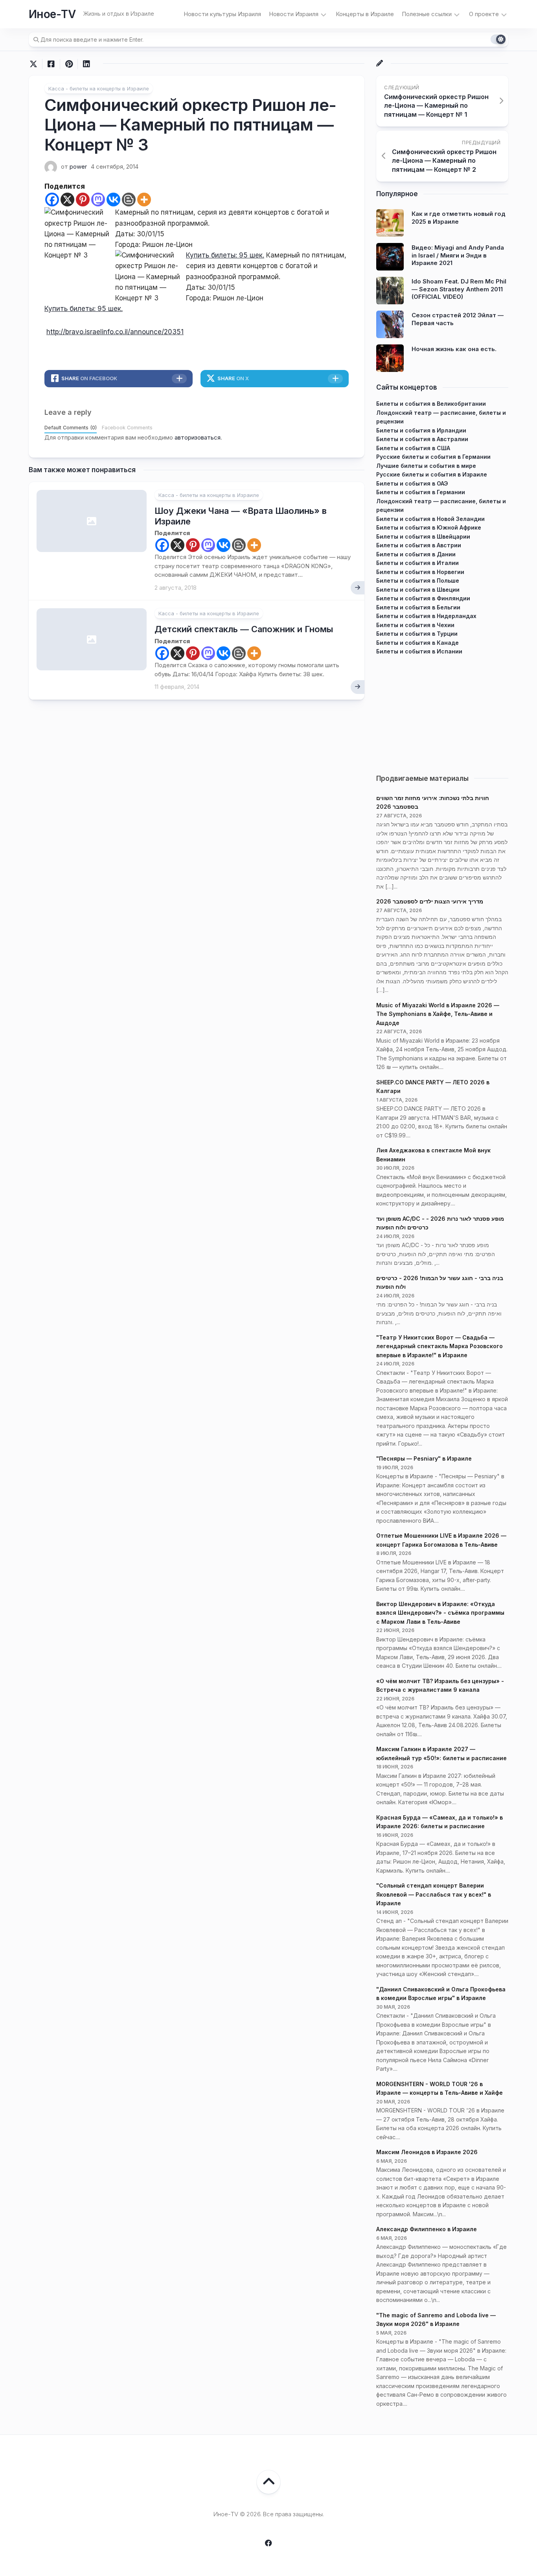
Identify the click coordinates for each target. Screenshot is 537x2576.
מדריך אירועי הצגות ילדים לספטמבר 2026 (430, 901)
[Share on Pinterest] (69, 64)
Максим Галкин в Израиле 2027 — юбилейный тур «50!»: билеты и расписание (441, 1754)
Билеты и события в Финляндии (423, 598)
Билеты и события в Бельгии (418, 607)
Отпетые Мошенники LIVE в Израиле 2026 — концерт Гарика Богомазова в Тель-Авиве (441, 1540)
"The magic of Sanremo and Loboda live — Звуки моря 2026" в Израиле (436, 2320)
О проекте (484, 14)
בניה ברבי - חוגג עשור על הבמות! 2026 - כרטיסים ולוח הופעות (440, 1282)
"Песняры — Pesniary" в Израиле (424, 1458)
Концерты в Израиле (365, 14)
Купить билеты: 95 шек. (225, 255)
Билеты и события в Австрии (419, 545)
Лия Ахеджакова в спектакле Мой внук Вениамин (433, 1155)
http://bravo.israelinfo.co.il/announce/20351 (115, 332)
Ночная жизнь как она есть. (454, 349)
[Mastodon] (98, 200)
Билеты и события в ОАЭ (412, 483)
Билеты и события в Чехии (415, 625)
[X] (67, 200)
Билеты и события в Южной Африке (429, 527)
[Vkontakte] (113, 200)
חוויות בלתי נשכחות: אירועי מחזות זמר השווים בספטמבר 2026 (433, 802)
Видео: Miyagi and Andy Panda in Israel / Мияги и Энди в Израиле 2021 (458, 255)
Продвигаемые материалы (422, 778)
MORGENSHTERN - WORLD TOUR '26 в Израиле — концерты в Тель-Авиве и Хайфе (440, 2088)
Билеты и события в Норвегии (420, 572)
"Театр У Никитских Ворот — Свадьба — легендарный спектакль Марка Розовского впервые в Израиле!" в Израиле (440, 1346)
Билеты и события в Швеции (418, 590)
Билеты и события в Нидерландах (426, 616)
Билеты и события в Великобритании (431, 404)
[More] (144, 200)
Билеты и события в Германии (421, 492)
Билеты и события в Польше (418, 581)
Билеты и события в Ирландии (421, 430)
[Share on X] (35, 64)
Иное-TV (52, 14)
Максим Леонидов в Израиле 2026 (427, 2152)
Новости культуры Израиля (222, 14)
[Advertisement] (442, 711)
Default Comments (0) (71, 428)
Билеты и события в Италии (417, 563)
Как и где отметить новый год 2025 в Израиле (459, 218)
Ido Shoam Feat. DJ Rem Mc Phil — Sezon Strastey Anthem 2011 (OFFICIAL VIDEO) (459, 289)
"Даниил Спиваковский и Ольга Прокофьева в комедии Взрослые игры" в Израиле (441, 1994)
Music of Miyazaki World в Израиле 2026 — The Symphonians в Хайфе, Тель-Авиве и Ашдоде (438, 1014)
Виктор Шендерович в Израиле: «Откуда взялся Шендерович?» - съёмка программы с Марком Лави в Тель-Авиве (440, 1613)
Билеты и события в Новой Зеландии (430, 519)
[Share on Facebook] (51, 64)
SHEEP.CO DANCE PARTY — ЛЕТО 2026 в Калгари (433, 1087)
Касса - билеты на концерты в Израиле (99, 88)
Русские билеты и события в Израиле (432, 474)
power (78, 167)
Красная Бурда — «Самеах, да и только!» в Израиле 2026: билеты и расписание (440, 1822)
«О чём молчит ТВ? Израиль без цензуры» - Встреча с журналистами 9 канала (440, 1685)
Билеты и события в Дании (416, 554)
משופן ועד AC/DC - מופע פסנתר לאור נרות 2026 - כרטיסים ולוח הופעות (440, 1223)
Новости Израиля (294, 14)
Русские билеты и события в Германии (433, 457)
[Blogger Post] (129, 200)
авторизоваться (198, 437)
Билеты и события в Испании (419, 651)
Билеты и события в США (413, 448)
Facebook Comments (127, 428)
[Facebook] (52, 200)
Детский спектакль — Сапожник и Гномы (244, 629)
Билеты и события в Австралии (422, 439)
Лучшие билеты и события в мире (426, 466)
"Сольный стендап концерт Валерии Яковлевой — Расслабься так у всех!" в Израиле (434, 1894)
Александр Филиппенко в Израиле (427, 2229)
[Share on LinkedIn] (86, 64)
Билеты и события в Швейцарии (423, 536)
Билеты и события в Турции (417, 634)
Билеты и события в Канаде (417, 643)
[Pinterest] (83, 200)
